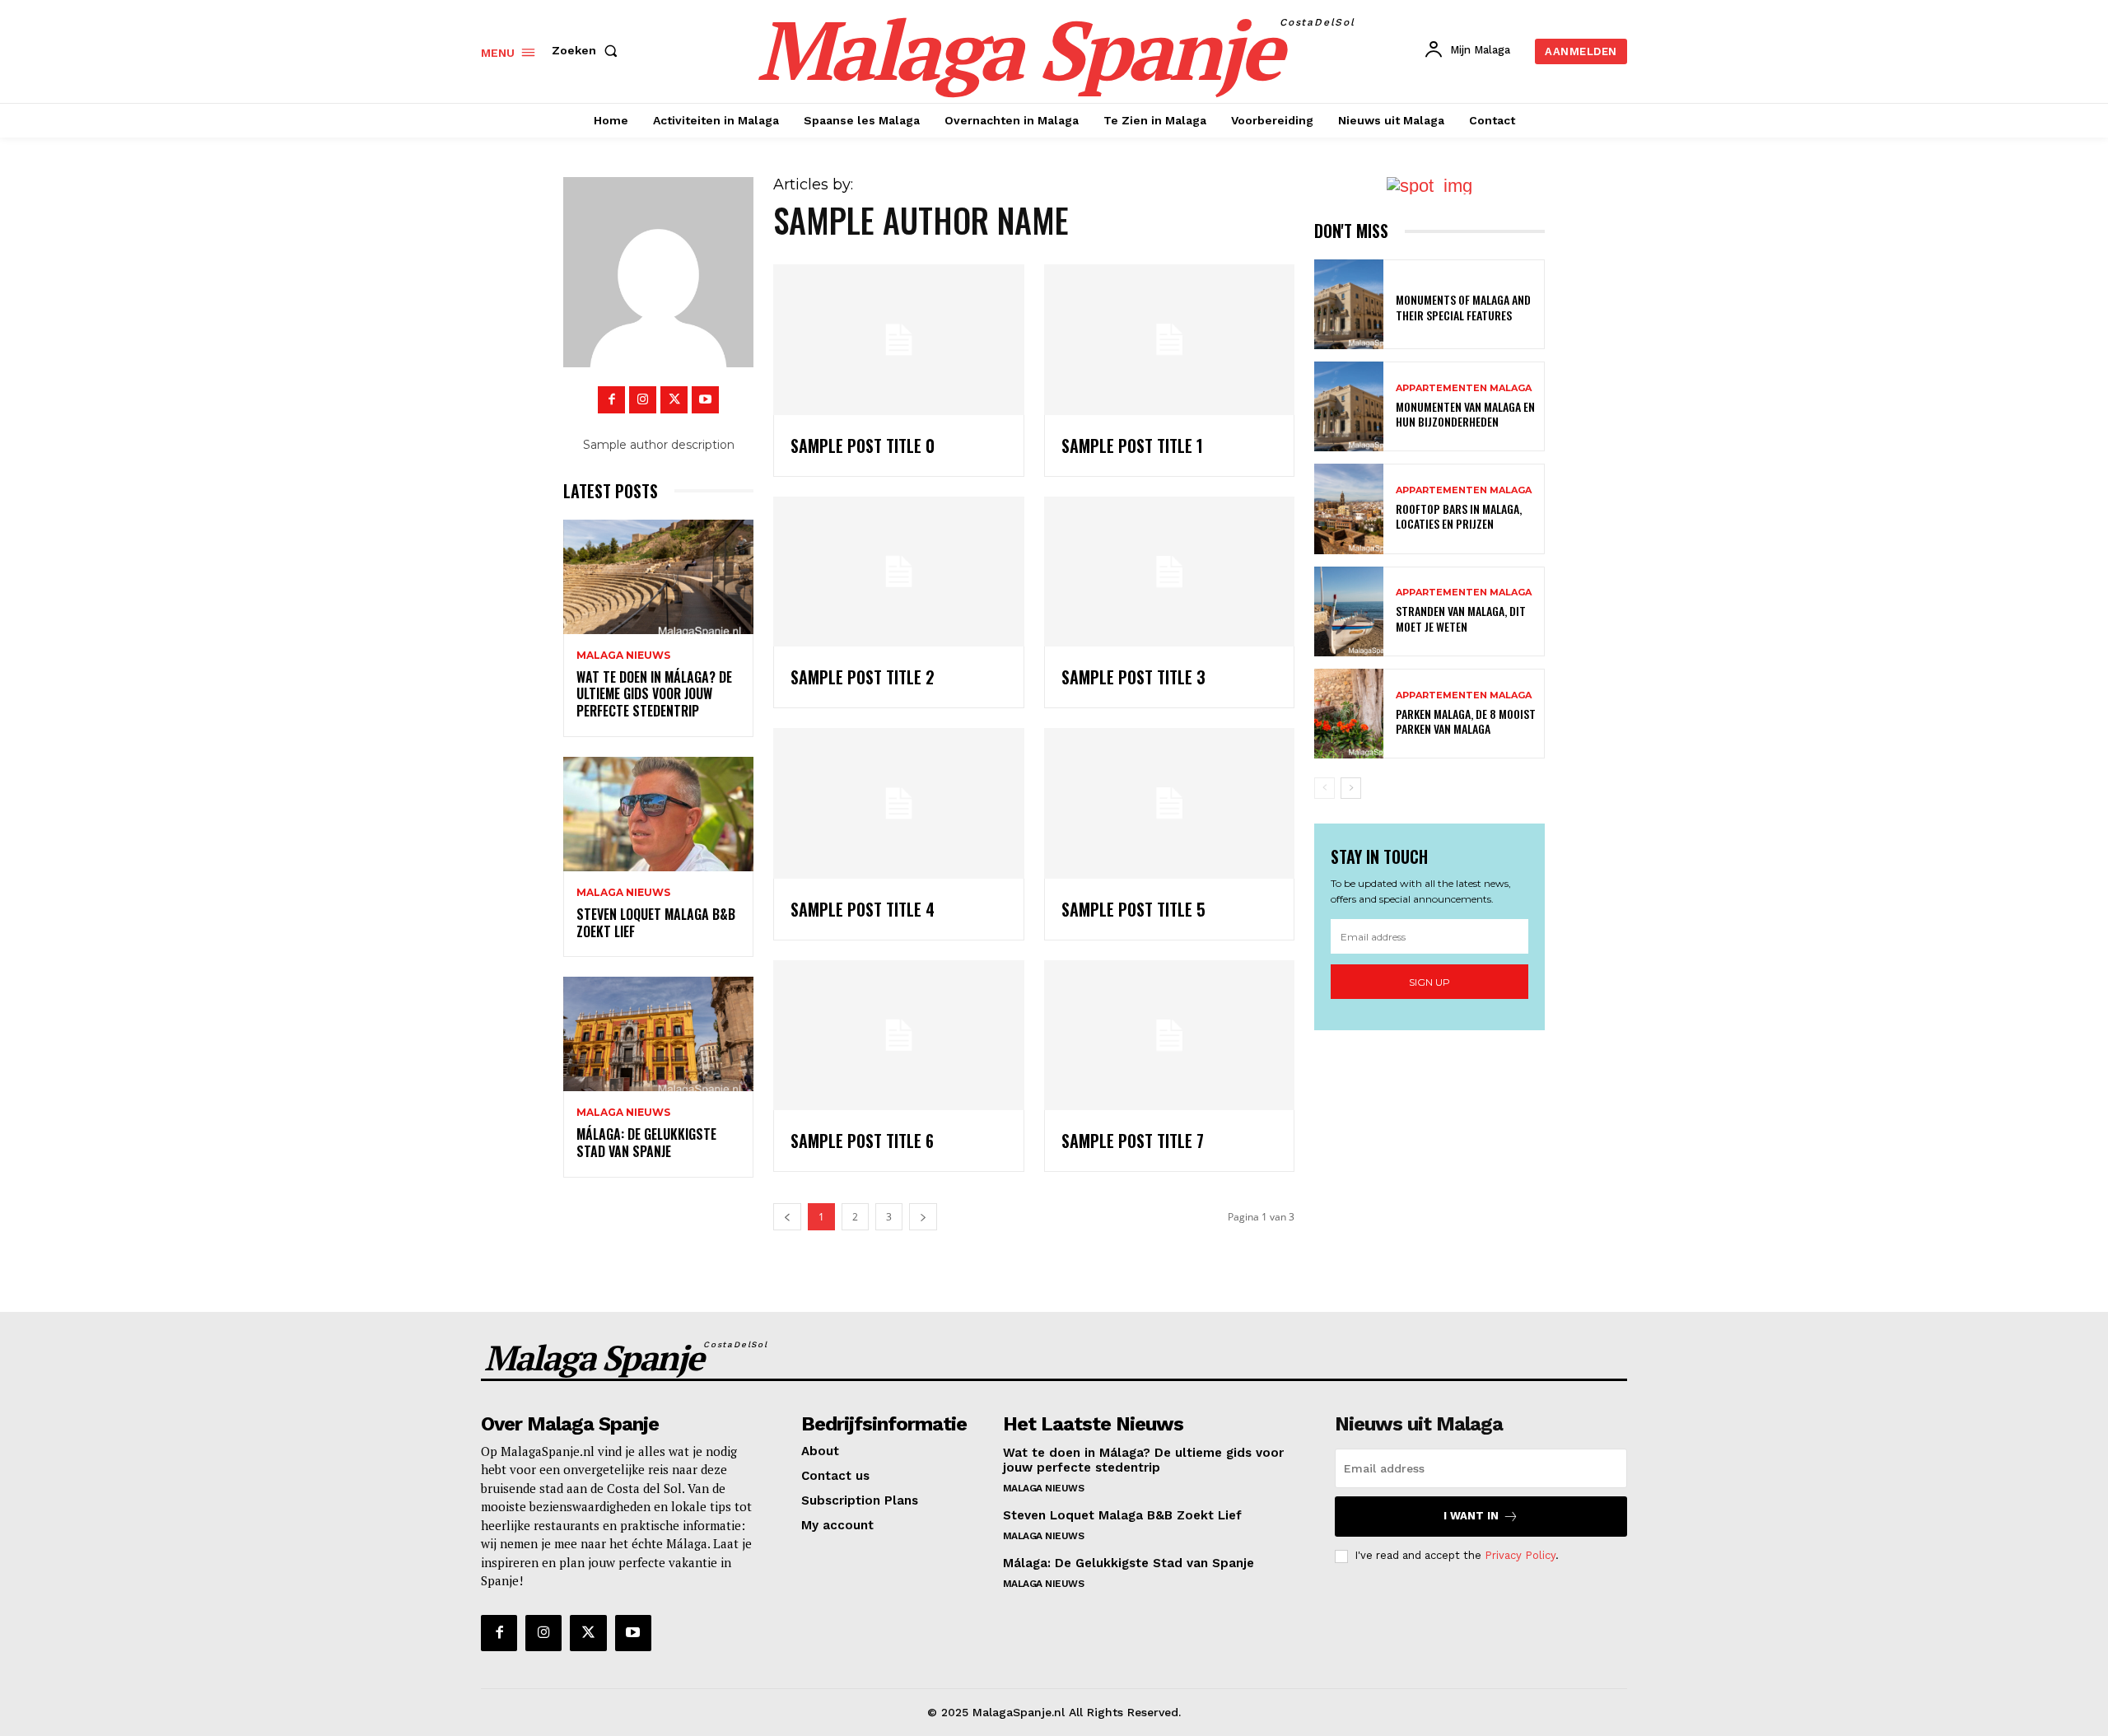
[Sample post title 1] (1169, 340)
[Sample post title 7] (1169, 1036)
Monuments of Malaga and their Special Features (1463, 307)
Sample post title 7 (1133, 1141)
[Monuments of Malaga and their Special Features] (1349, 304)
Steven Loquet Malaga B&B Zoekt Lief (656, 923)
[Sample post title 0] (898, 340)
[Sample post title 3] (1169, 572)
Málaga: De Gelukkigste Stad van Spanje (646, 1143)
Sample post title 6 (862, 1141)
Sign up (1429, 982)
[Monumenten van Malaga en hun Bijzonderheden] (1349, 406)
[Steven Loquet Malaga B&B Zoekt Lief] (658, 814)
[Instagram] (643, 400)
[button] (588, 50)
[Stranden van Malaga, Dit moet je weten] (1349, 611)
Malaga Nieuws (623, 656)
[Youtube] (705, 400)
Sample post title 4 (863, 909)
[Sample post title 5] (1169, 803)
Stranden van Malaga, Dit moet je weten (1461, 618)
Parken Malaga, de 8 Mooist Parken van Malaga (1466, 721)
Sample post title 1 (1132, 446)
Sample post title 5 (1133, 909)
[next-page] (1351, 788)
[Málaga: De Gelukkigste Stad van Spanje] (658, 1034)
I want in (1471, 1516)
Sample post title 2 (863, 677)
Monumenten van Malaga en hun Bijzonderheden (1465, 414)
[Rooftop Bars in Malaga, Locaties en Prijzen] (1349, 509)
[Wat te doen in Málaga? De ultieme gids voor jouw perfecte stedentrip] (658, 577)
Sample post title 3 (1133, 677)
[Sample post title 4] (898, 803)
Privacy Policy (1520, 1555)
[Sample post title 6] (898, 1036)
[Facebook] (611, 400)
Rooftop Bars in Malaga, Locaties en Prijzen (1459, 516)
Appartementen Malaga (1464, 388)
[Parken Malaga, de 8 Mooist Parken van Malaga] (1349, 714)
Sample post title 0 (863, 446)
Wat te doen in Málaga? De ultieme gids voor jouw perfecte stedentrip (654, 694)
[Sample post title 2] (898, 572)
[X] (674, 400)
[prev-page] (1324, 788)
